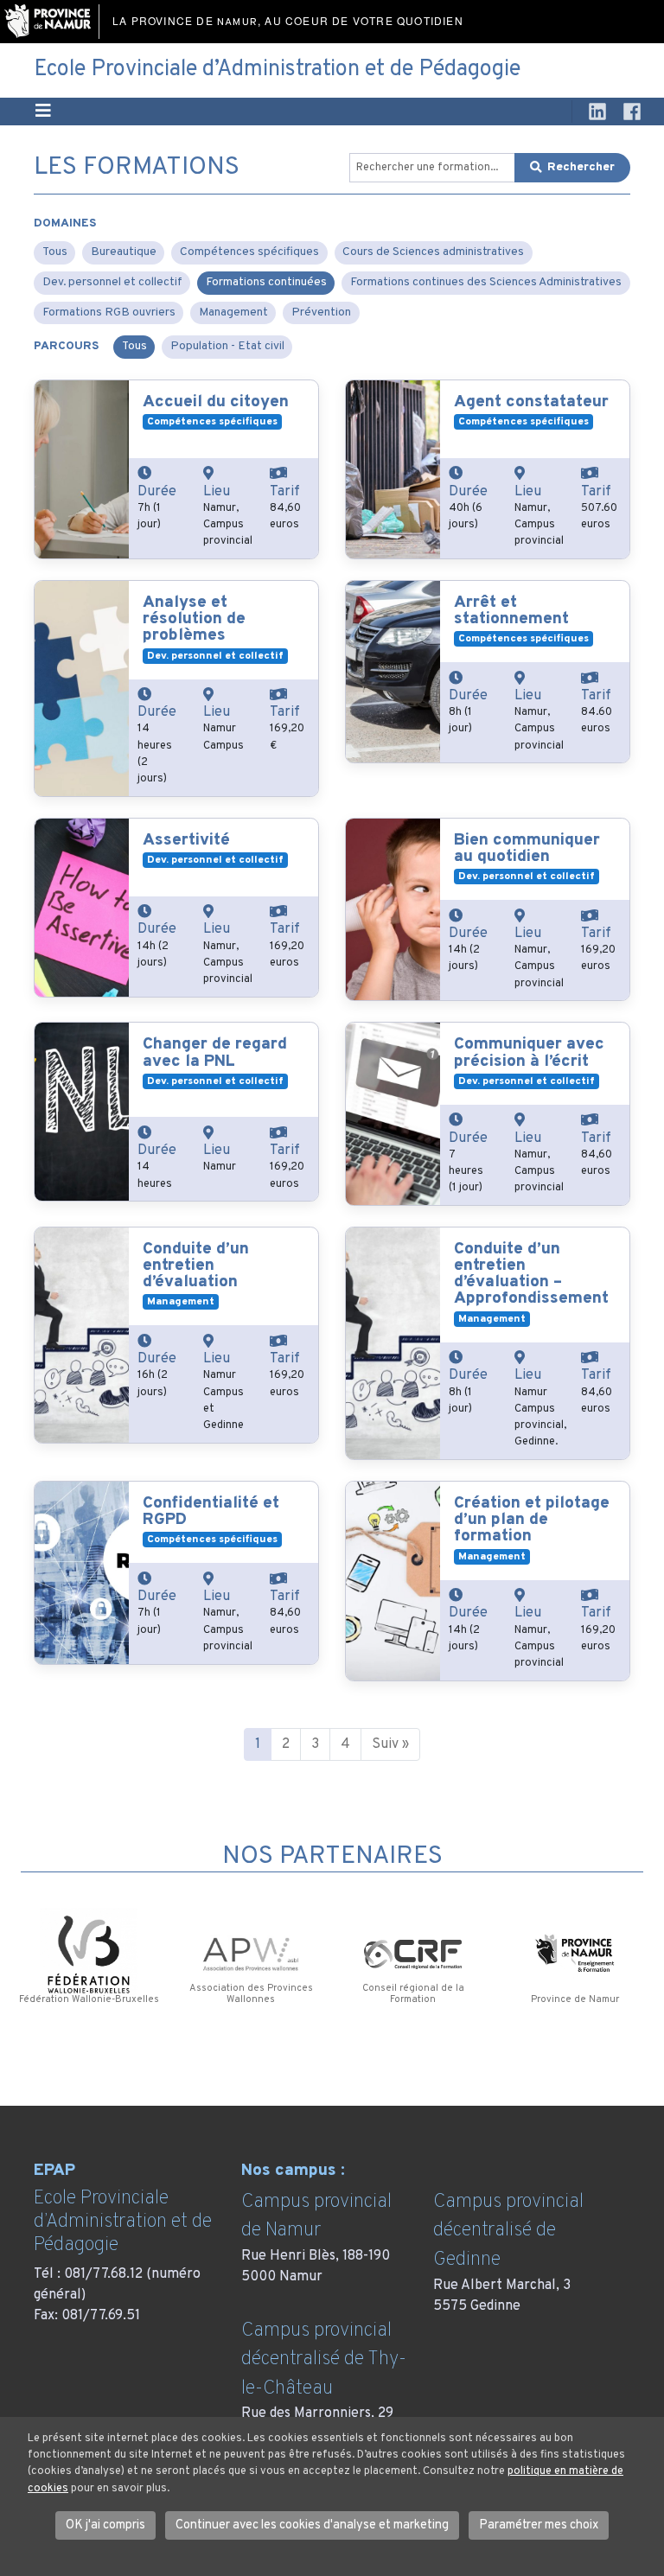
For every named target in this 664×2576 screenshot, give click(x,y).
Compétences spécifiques (249, 252)
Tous (55, 252)
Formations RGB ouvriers (109, 312)
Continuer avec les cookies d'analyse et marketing (312, 2525)
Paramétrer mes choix (539, 2525)
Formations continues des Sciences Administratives (486, 282)
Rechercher (581, 167)
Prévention (321, 312)
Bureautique (124, 252)
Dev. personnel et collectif (112, 282)
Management (233, 312)
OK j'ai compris (105, 2525)
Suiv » (390, 1744)
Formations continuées (266, 282)
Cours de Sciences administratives (433, 252)
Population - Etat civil (227, 346)
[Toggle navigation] (43, 112)
